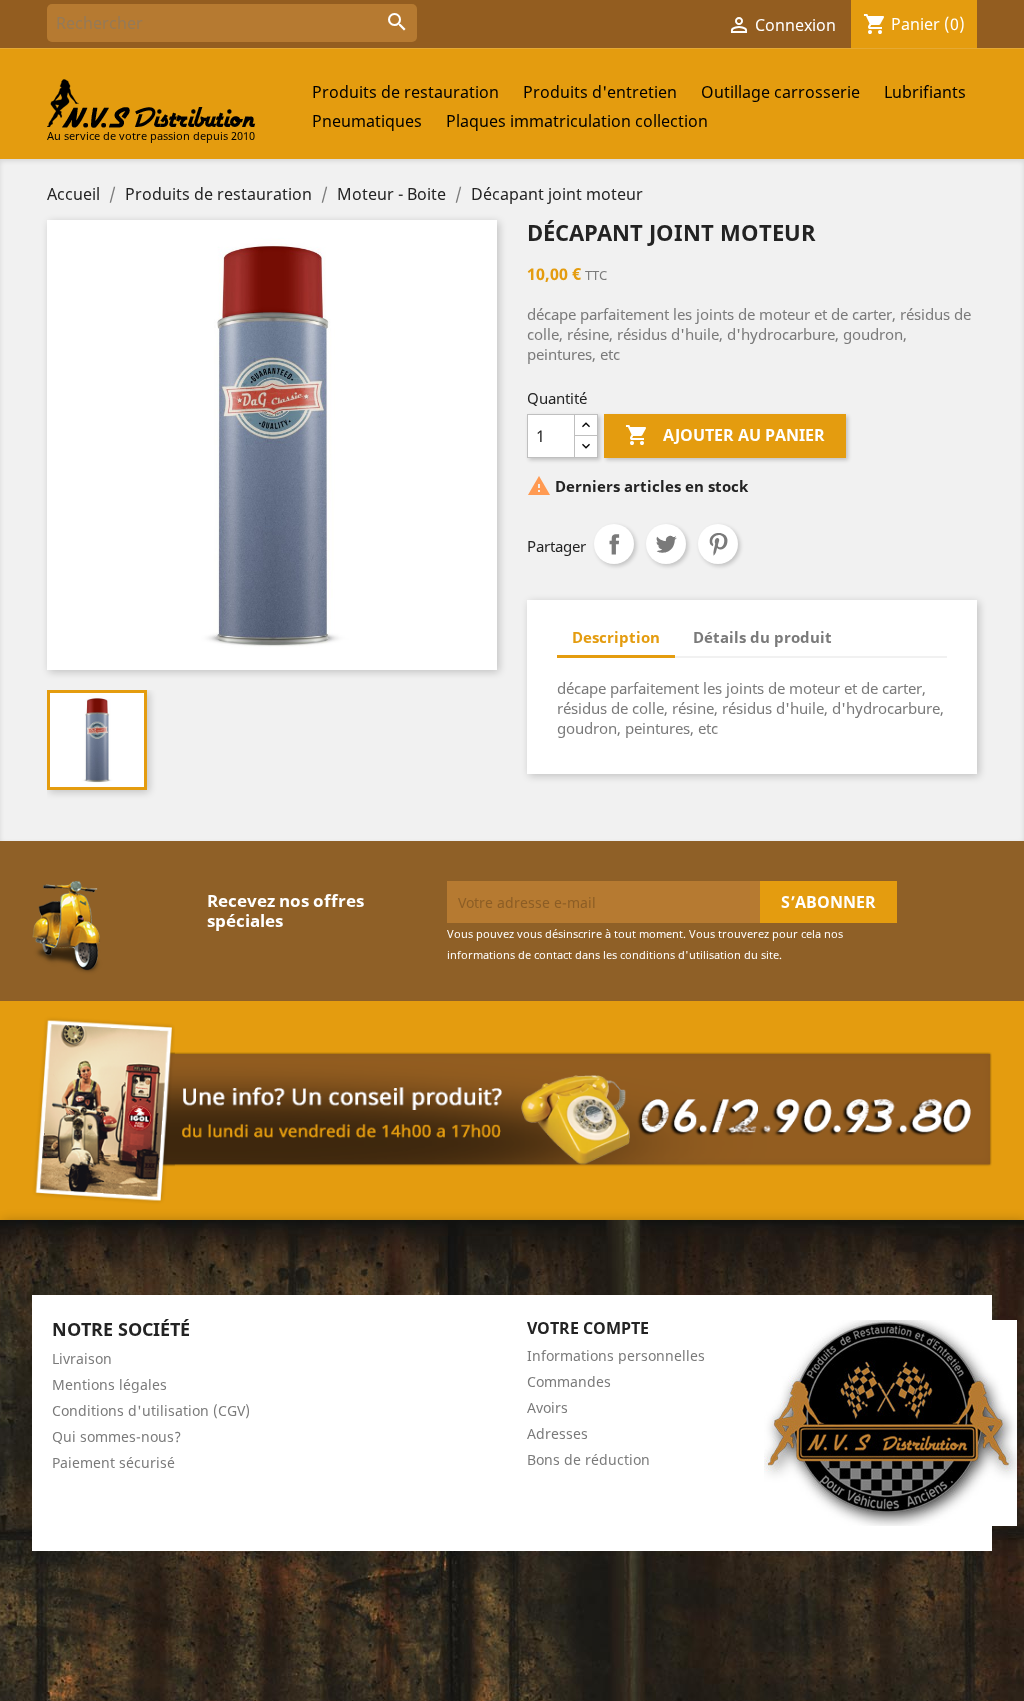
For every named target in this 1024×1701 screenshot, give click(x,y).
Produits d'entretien (600, 92)
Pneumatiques (367, 121)
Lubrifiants (925, 92)
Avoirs (547, 1407)
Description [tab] (616, 637)
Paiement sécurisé (113, 1462)
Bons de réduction (588, 1459)
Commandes (569, 1381)
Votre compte (588, 1328)
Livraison (82, 1358)
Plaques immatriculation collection (577, 121)
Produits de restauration (405, 92)
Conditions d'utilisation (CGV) (151, 1410)
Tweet (666, 544)
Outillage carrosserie (780, 92)
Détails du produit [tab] (762, 637)
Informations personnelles (616, 1355)
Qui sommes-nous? (116, 1436)
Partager (614, 544)
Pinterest (718, 544)
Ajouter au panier (725, 435)
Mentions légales (109, 1384)
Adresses (557, 1433)
